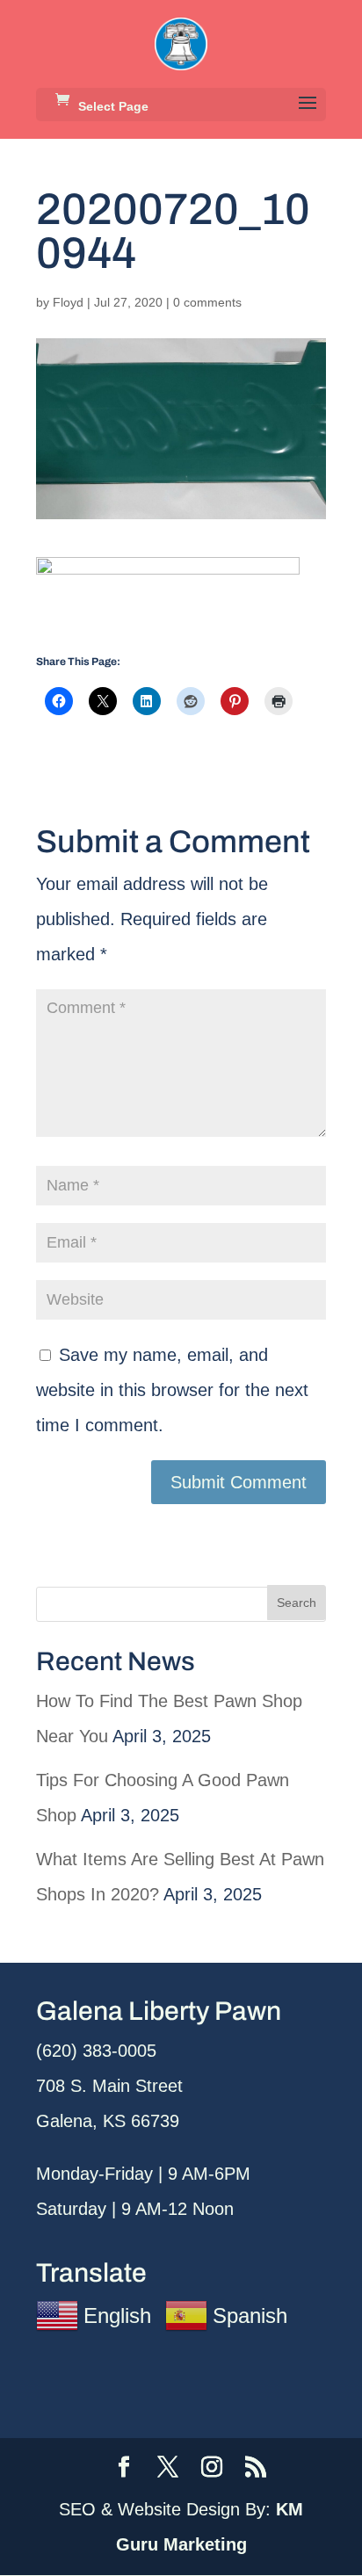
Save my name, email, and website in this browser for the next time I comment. (172, 1390)
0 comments (207, 302)
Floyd (68, 302)
